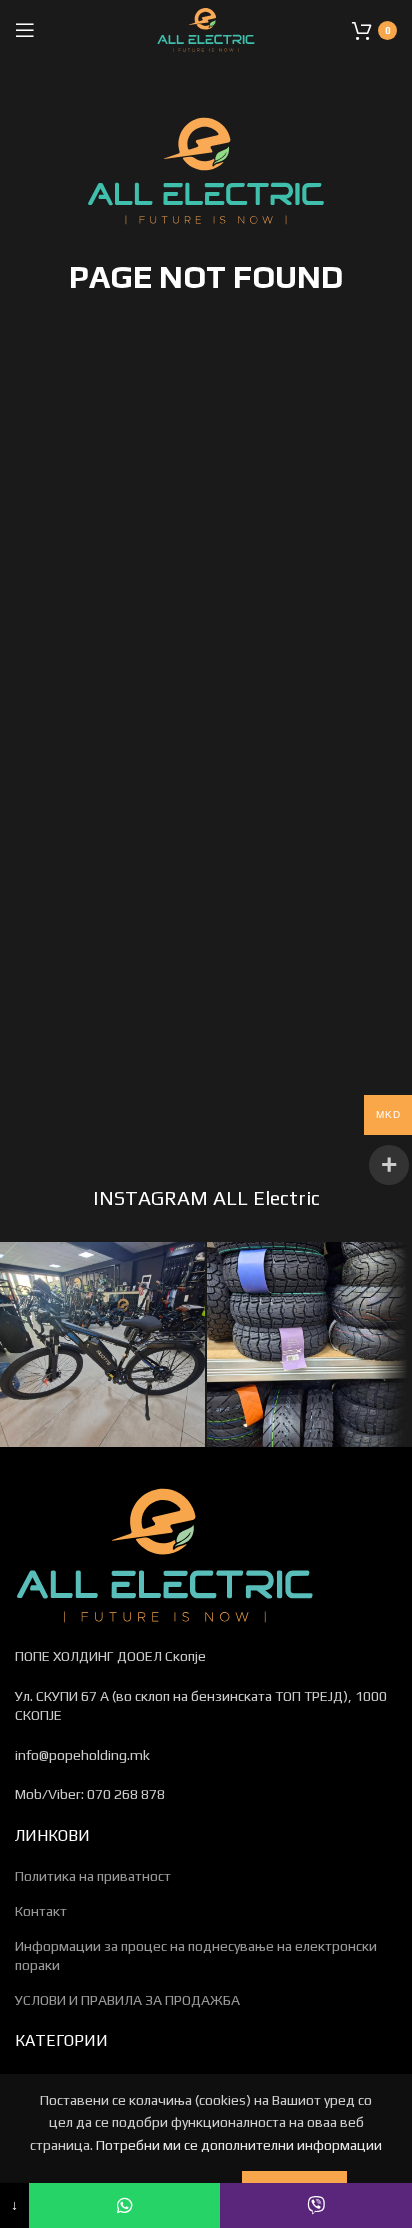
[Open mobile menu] (25, 30)
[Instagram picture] (102, 1344)
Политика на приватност (93, 1876)
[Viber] (316, 2205)
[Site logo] (206, 28)
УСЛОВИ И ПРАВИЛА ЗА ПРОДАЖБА (127, 2000)
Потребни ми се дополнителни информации (239, 2145)
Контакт (41, 1911)
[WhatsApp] (125, 2205)
